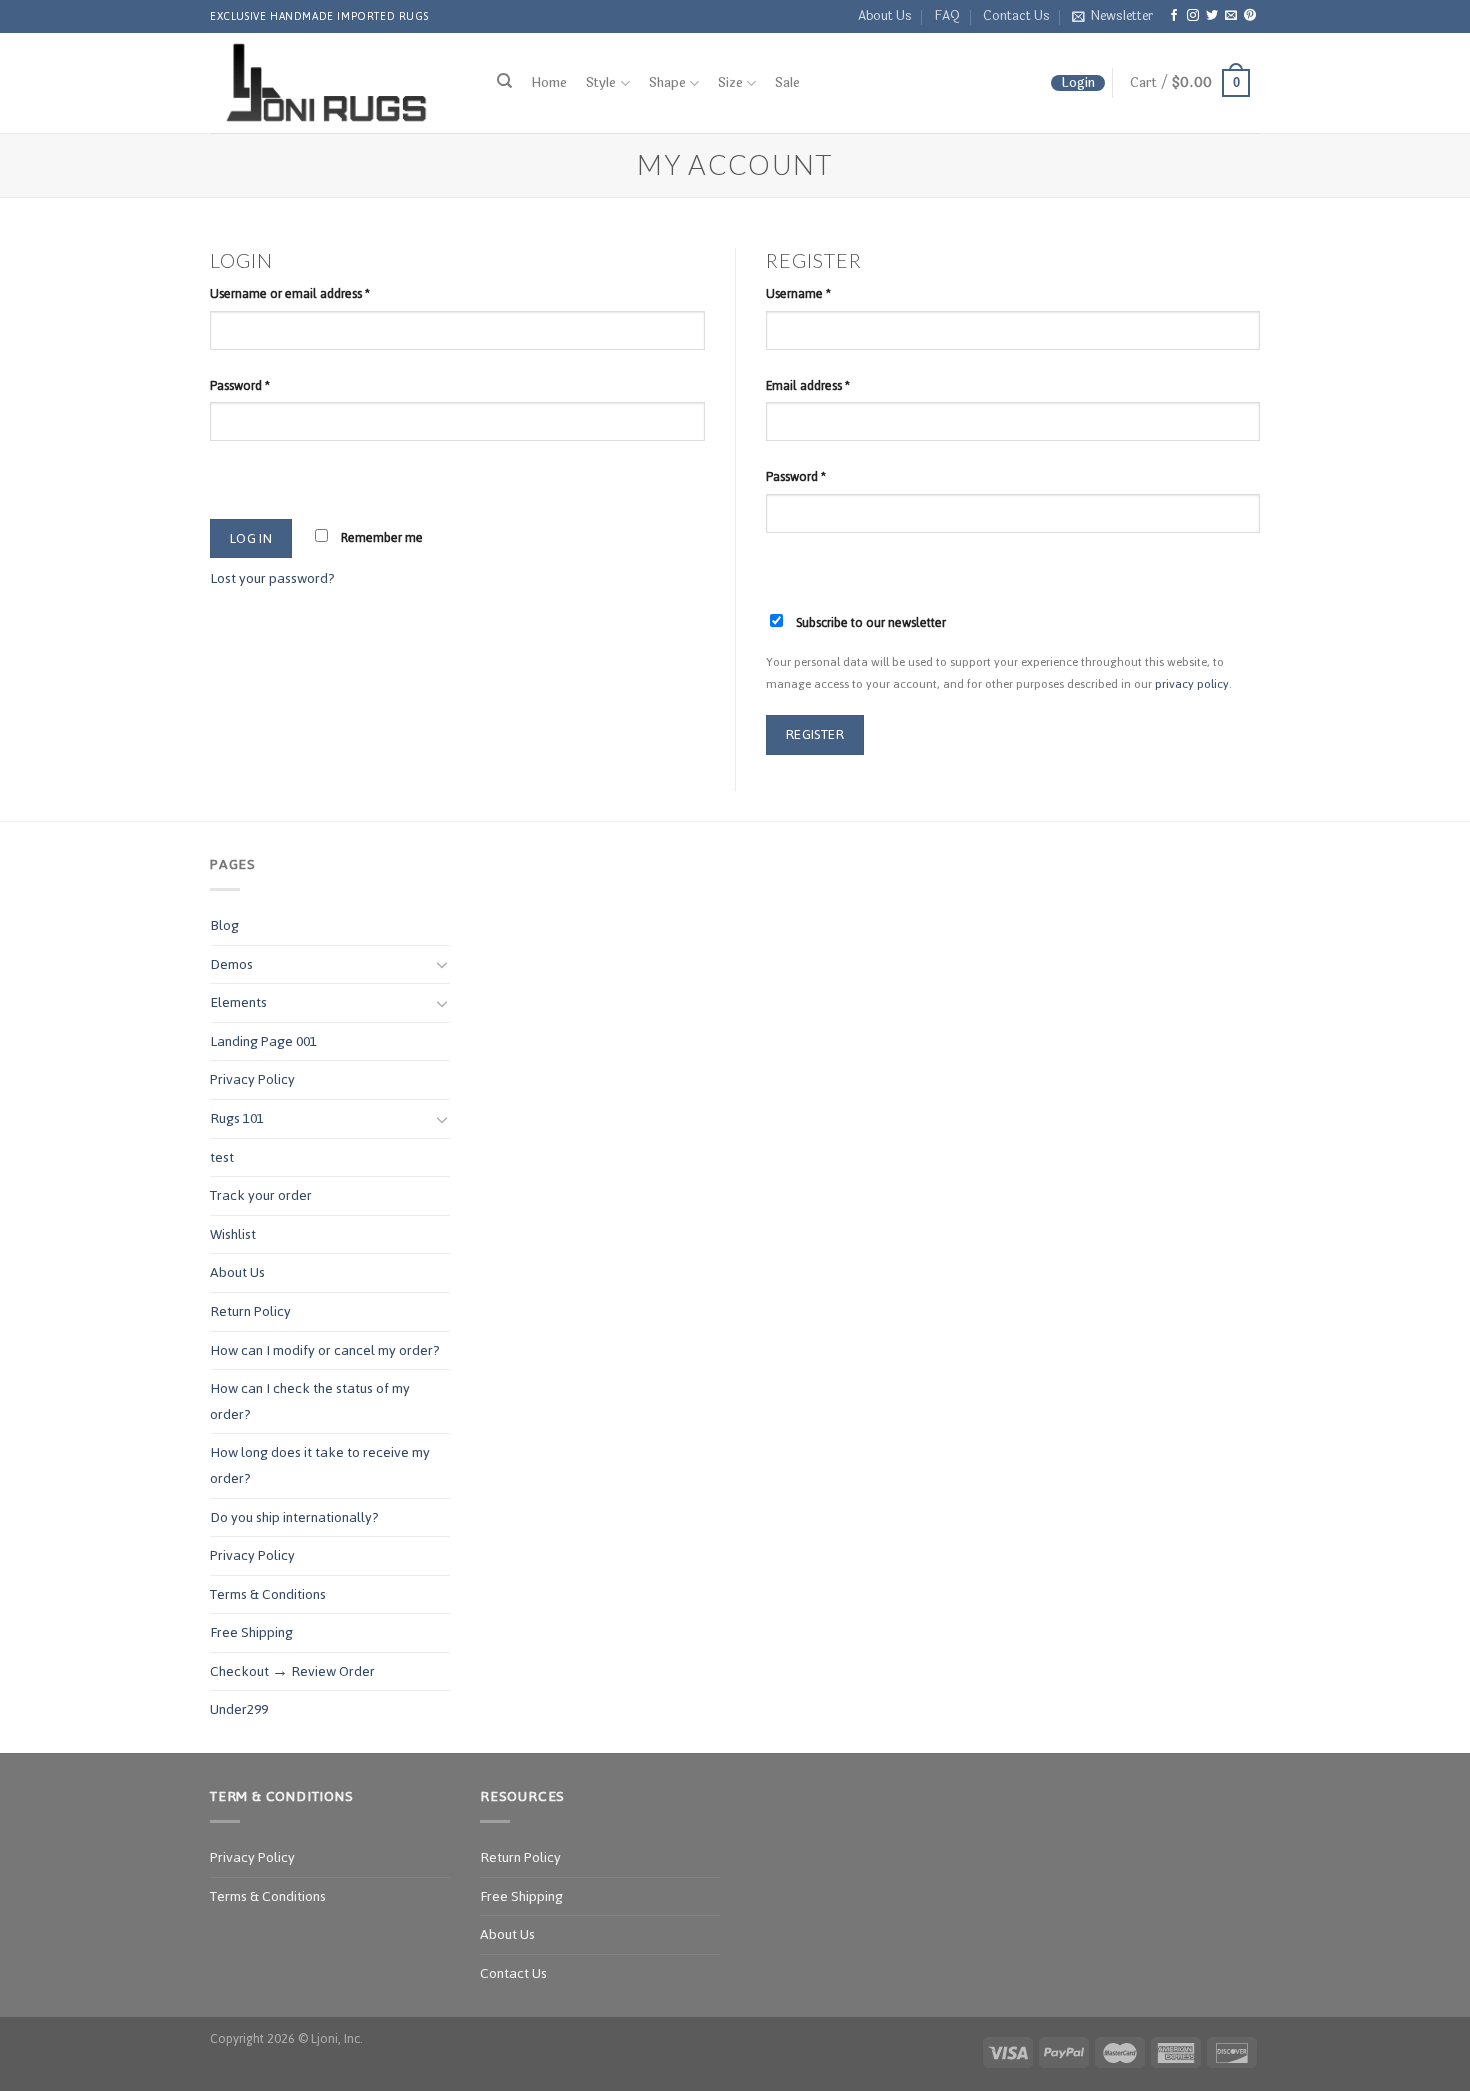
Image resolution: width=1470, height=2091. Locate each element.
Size (730, 83)
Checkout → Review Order (292, 1671)
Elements (238, 1002)
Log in (251, 538)
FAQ (947, 16)
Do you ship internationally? (294, 1517)
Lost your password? (272, 578)
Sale (787, 83)
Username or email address (290, 293)
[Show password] (229, 476)
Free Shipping (251, 1632)
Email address (808, 385)
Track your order (261, 1195)
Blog (224, 925)
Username (798, 293)
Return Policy (250, 1311)
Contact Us (1016, 16)
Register (815, 734)
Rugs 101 (237, 1118)
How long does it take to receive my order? (320, 1465)
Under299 (239, 1709)
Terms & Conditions (268, 1594)
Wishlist (233, 1234)
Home (549, 83)
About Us (885, 16)
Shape (667, 83)
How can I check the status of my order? (310, 1401)
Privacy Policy (252, 1079)
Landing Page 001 (263, 1041)
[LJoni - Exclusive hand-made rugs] (333, 83)
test (222, 1157)
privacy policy (1192, 683)
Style (601, 83)
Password (240, 385)
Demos (231, 964)
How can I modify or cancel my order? (325, 1350)
